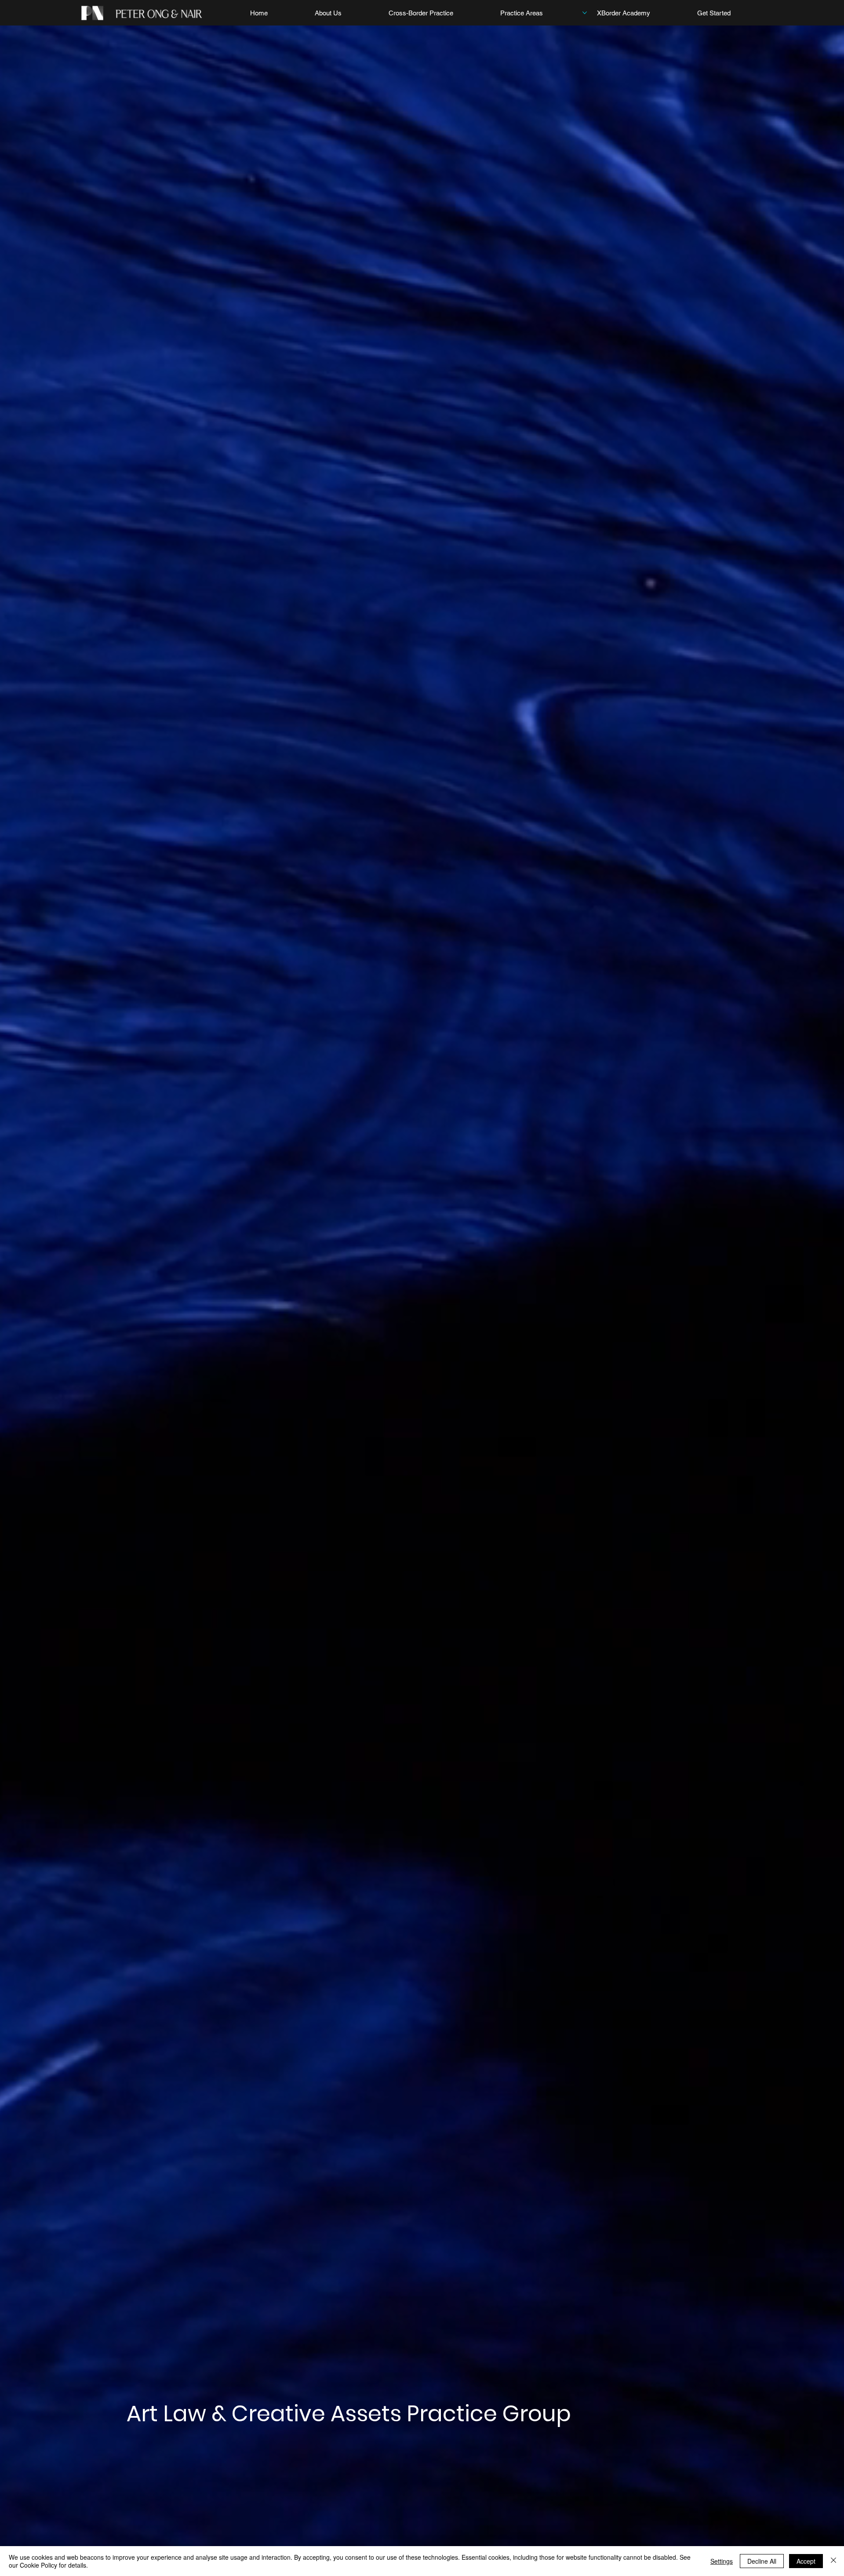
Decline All (762, 2561)
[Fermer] (833, 2561)
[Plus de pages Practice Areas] (585, 13)
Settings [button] (722, 2561)
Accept (806, 2561)
